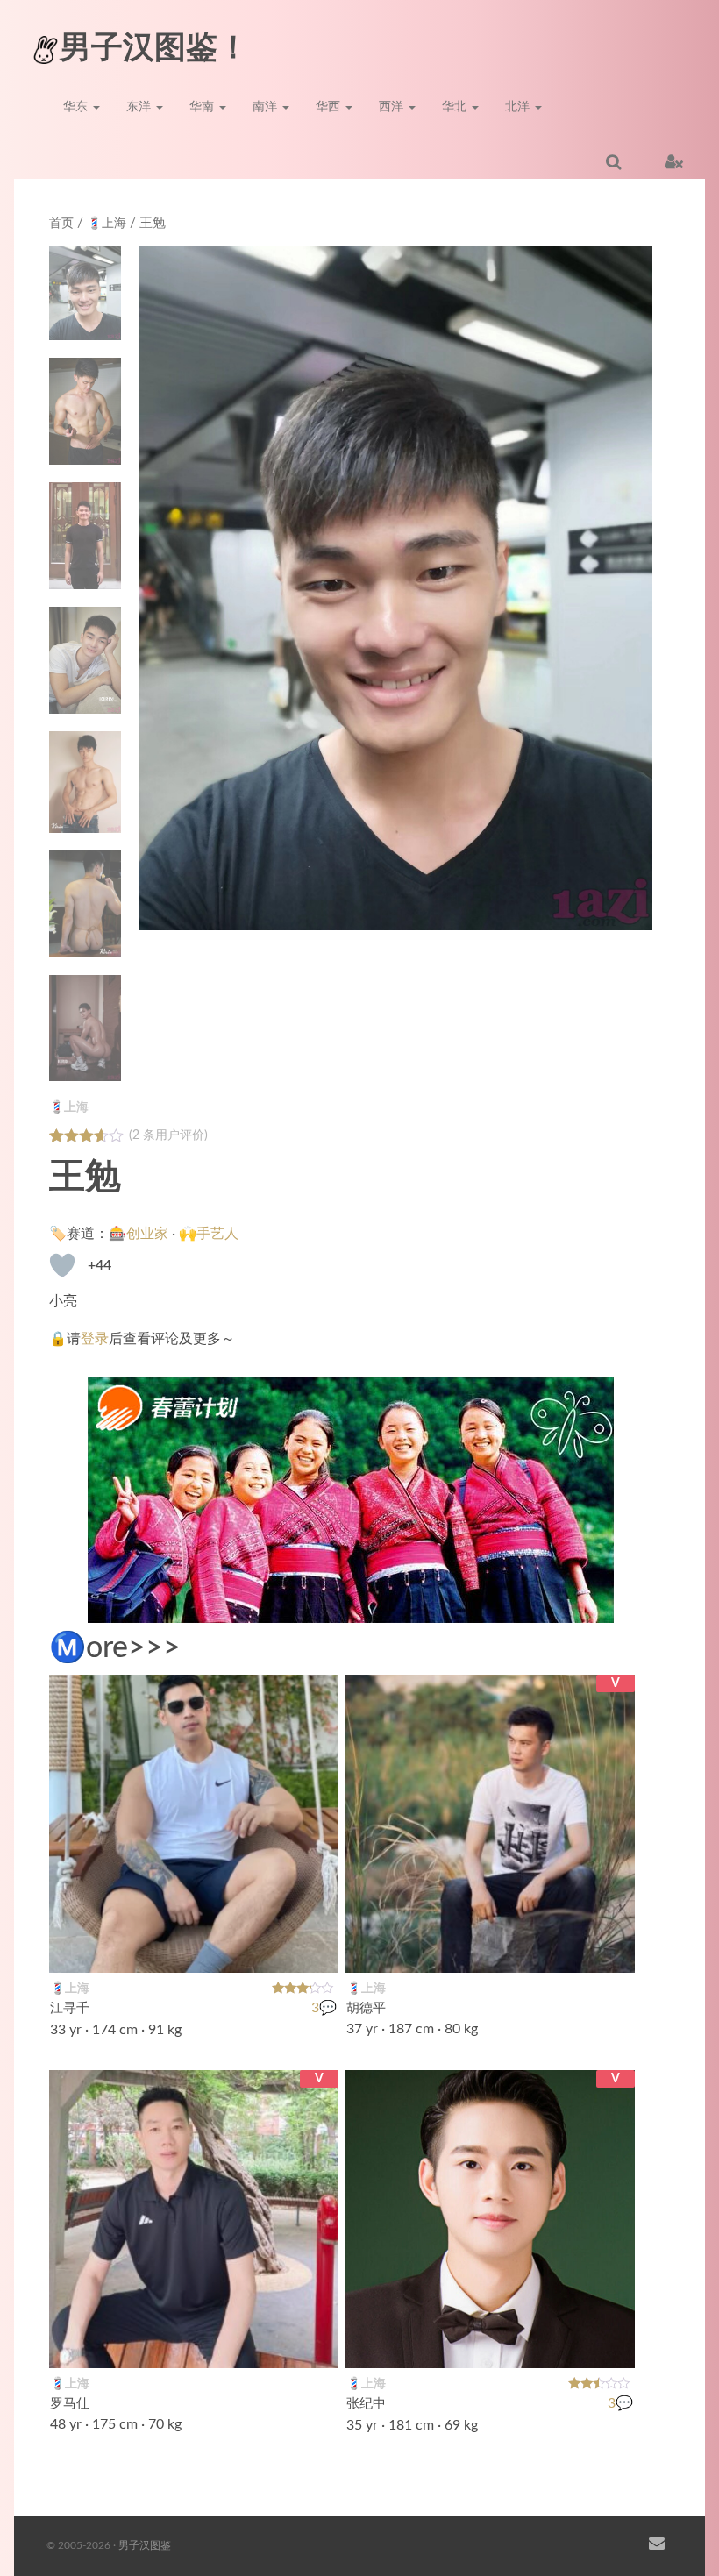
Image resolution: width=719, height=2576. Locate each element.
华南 (203, 107)
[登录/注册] (674, 161)
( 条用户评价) (168, 1135)
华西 (330, 107)
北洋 (519, 107)
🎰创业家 (139, 1234)
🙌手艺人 (209, 1234)
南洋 (267, 107)
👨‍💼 (612, 1948)
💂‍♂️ (612, 2344)
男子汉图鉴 (145, 2545)
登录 (95, 1339)
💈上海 (107, 224)
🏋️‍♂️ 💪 (305, 1948)
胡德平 (366, 2008)
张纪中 (366, 2404)
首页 (61, 224)
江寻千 (70, 2008)
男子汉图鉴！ (154, 48)
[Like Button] (62, 1265)
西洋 (393, 107)
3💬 (325, 2009)
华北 (456, 107)
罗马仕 (70, 2404)
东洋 (140, 107)
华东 (77, 107)
